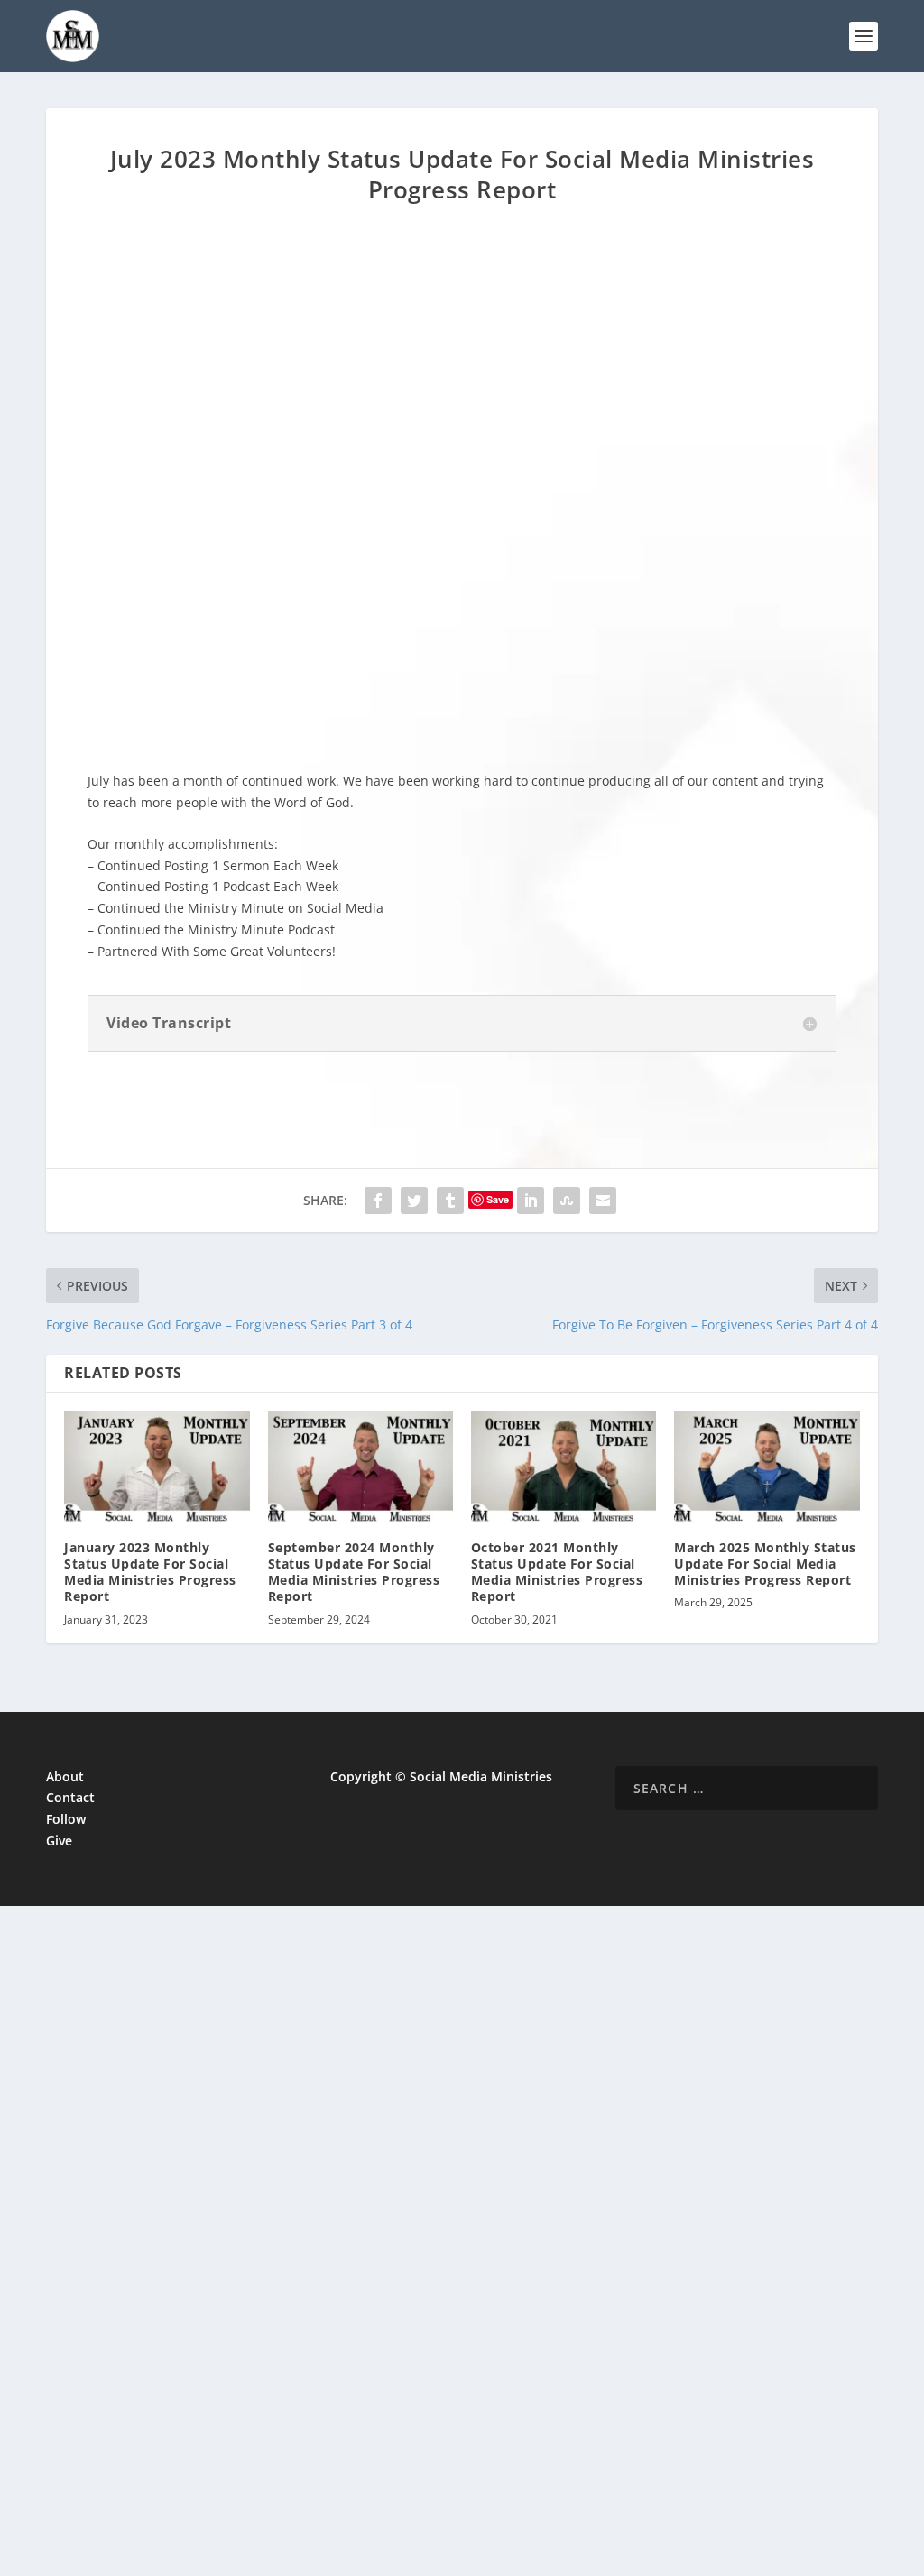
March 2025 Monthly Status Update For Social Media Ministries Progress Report (765, 1564)
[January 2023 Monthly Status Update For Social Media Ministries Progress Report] (157, 1466)
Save (498, 1199)
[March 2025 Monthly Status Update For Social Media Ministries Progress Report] (767, 1466)
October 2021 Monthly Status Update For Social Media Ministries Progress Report (557, 1572)
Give (59, 1840)
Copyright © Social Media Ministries (441, 1776)
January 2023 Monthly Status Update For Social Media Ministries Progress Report (150, 1572)
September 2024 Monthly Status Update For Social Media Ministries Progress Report (354, 1572)
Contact (70, 1797)
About (65, 1776)
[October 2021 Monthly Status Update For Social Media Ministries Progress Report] (564, 1466)
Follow (66, 1819)
